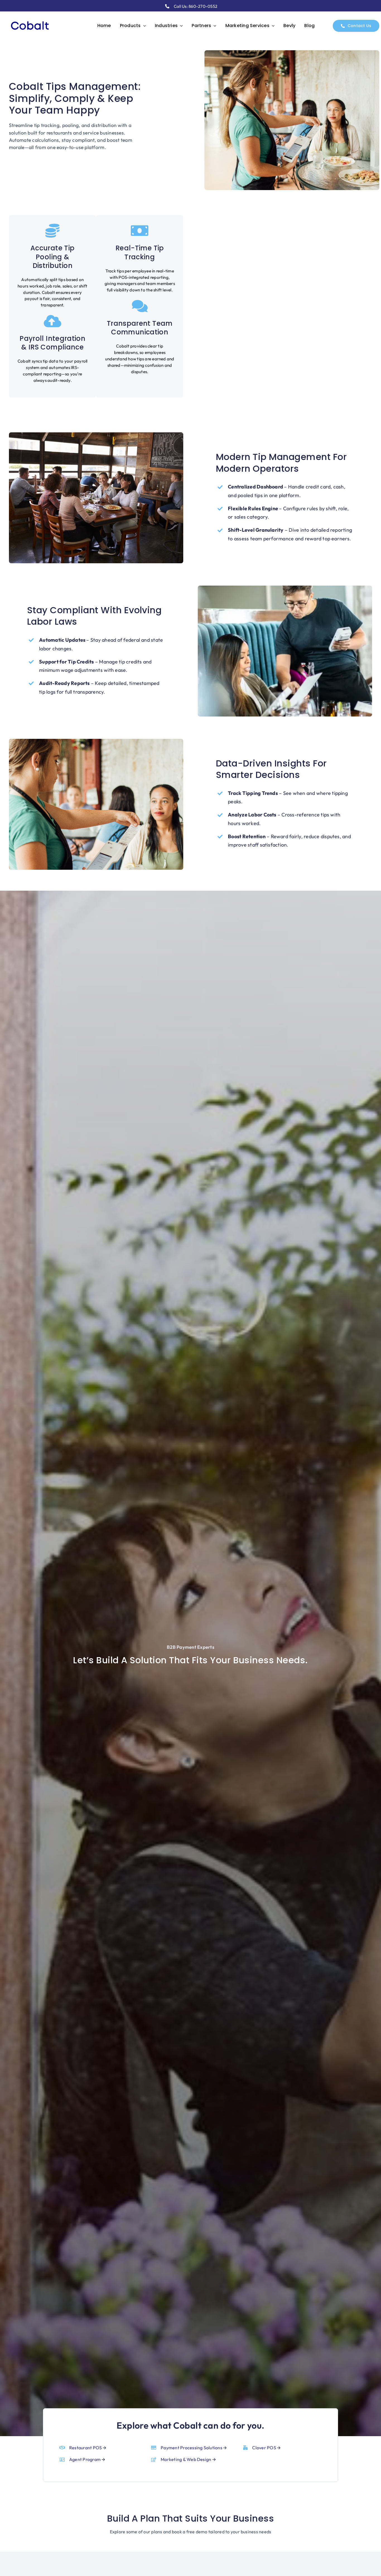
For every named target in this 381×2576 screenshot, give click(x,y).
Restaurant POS (85, 2448)
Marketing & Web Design (186, 2459)
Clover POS (264, 2448)
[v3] (30, 20)
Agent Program (85, 2459)
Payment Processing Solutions (191, 2448)
